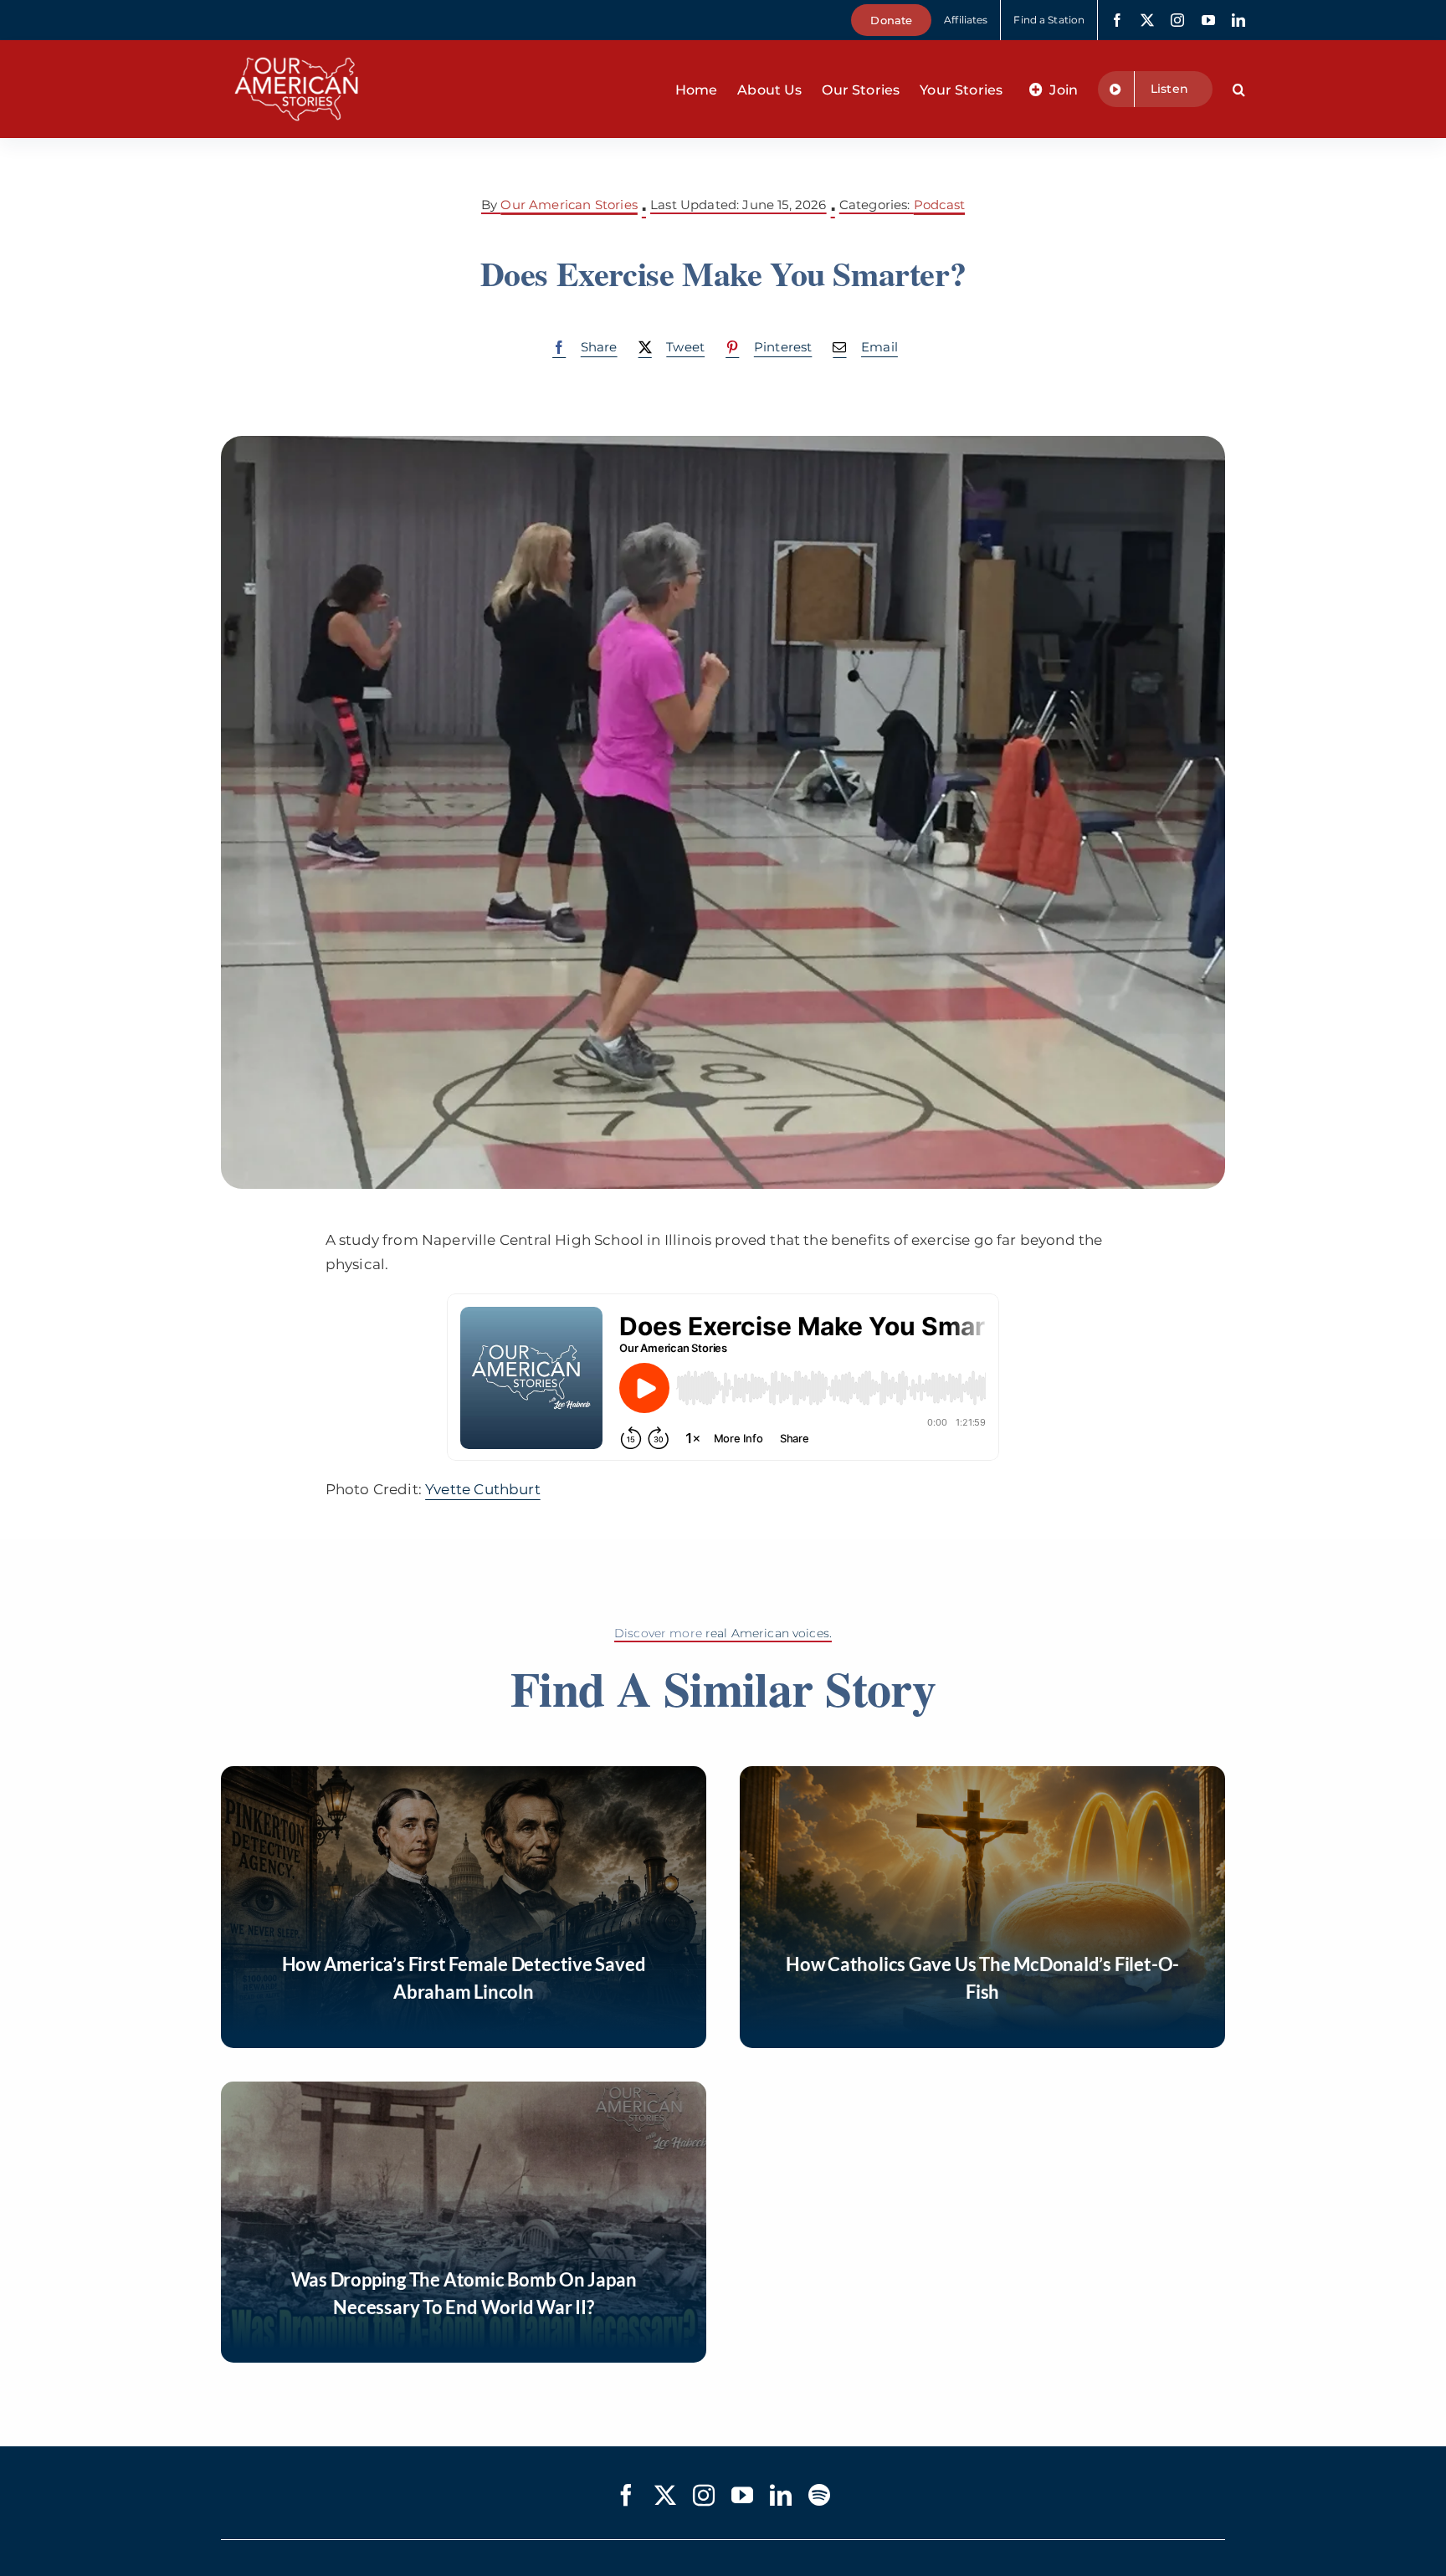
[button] (1239, 90)
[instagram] (1177, 20)
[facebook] (1117, 20)
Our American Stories (569, 205)
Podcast (939, 205)
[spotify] (819, 2495)
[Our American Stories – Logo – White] (296, 47)
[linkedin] (1238, 20)
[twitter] (1147, 20)
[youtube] (1208, 20)
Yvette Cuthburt (483, 1489)
